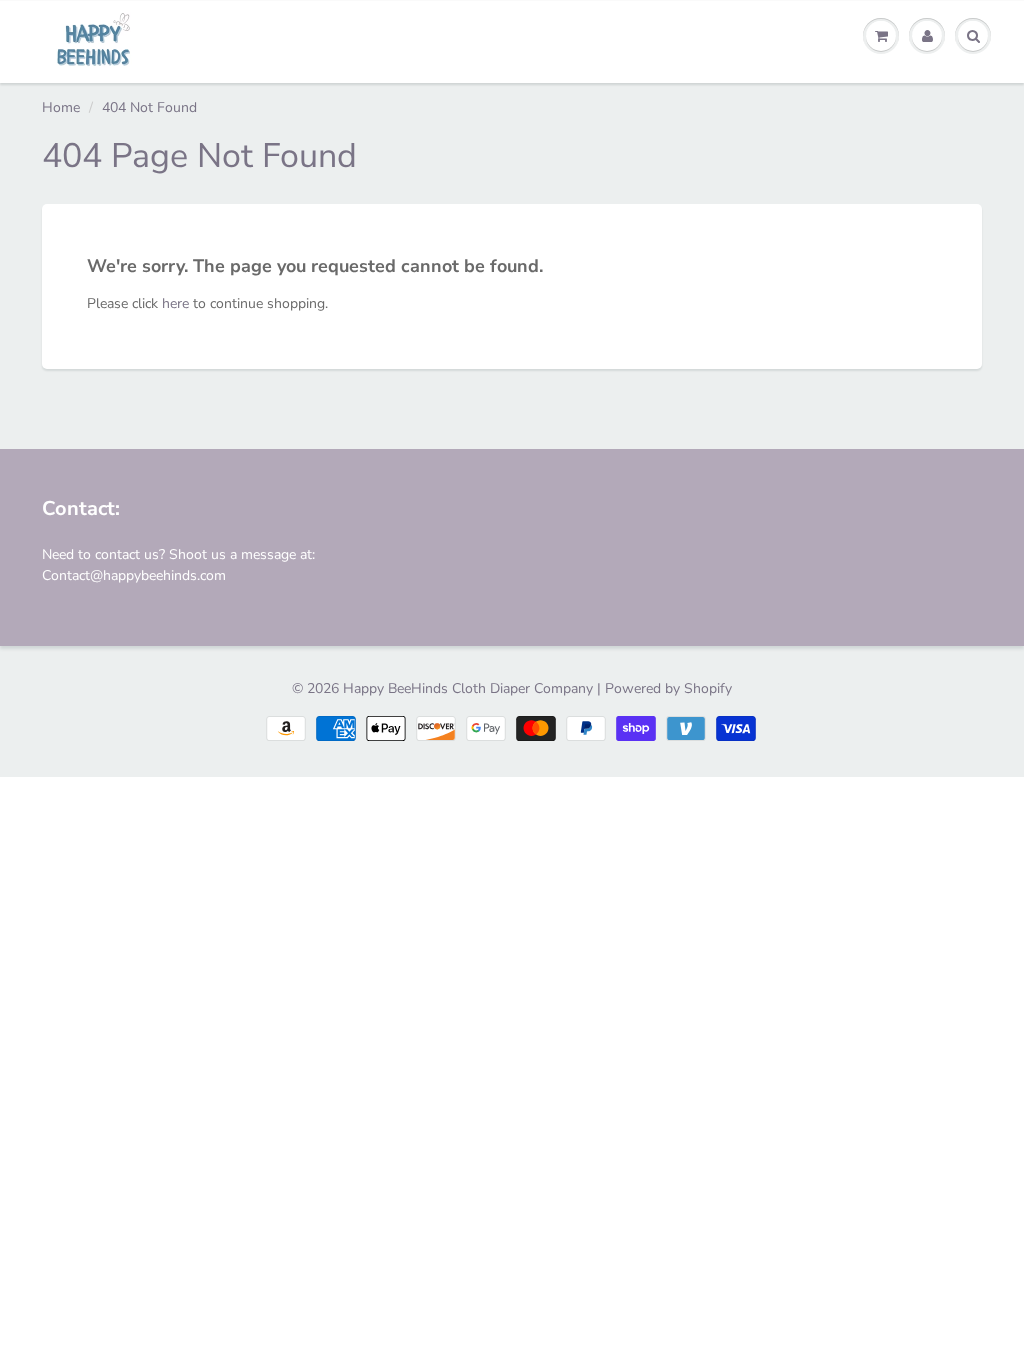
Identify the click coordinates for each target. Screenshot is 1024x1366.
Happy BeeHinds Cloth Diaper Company (468, 688)
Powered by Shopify (668, 688)
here (175, 303)
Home (61, 107)
